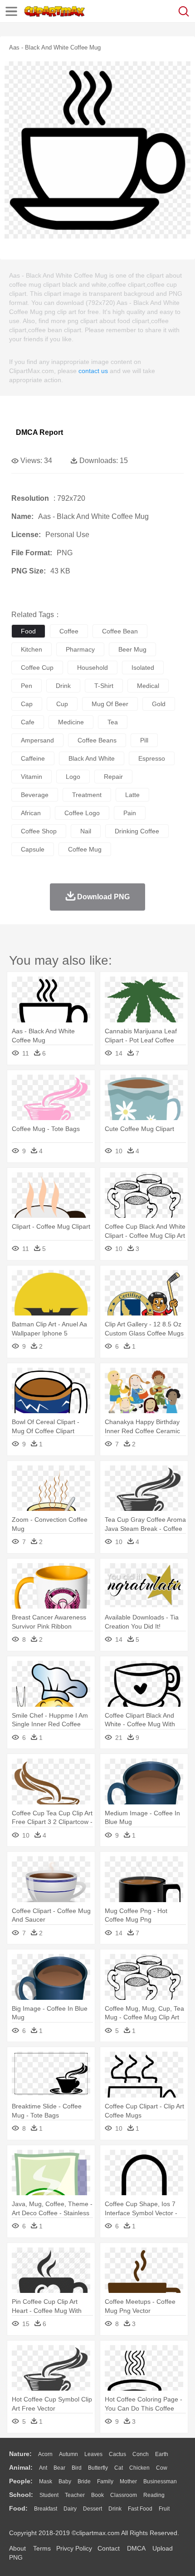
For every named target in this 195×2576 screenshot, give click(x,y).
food (28, 631)
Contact (109, 2548)
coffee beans (97, 740)
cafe (28, 722)
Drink (115, 2509)
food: (18, 2508)
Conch (141, 2454)
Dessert (93, 2509)
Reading (154, 2495)
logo (73, 777)
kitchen (32, 649)
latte (132, 795)
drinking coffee (137, 831)
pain (130, 813)
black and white (92, 758)
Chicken (139, 2468)
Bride (84, 2481)
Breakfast (46, 2509)
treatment (87, 795)
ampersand (37, 740)
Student (49, 2495)
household (93, 668)
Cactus (117, 2454)
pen (27, 686)
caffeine (33, 758)
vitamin (32, 777)
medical (148, 686)
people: (21, 2481)
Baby (65, 2481)
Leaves (93, 2454)
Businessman (160, 2481)
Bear (59, 2468)
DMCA (136, 2548)
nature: (20, 2454)
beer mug (132, 649)
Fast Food (140, 2509)
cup (62, 704)
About (17, 2548)
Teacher (75, 2495)
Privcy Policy (74, 2548)
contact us (93, 371)
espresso (152, 758)
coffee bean (120, 631)
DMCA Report (39, 432)
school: (21, 2495)
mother (128, 2481)
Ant (43, 2468)
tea (113, 722)
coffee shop (39, 831)
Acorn (45, 2454)
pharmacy (80, 649)
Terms (42, 2548)
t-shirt (104, 686)
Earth (162, 2454)
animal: (21, 2467)
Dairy (70, 2509)
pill (144, 740)
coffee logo (82, 813)
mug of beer (110, 704)
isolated (143, 668)
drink (63, 686)
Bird (77, 2468)
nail (86, 831)
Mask (46, 2481)
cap (27, 704)
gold (159, 704)
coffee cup (37, 668)
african (31, 813)
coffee (69, 631)
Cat (119, 2468)
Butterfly (98, 2468)
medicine (71, 722)
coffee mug (85, 849)
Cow (162, 2468)
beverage (35, 795)
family (105, 2481)
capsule (33, 849)
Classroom (124, 2495)
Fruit (164, 2509)
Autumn (68, 2454)
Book (97, 2495)
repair (113, 777)
